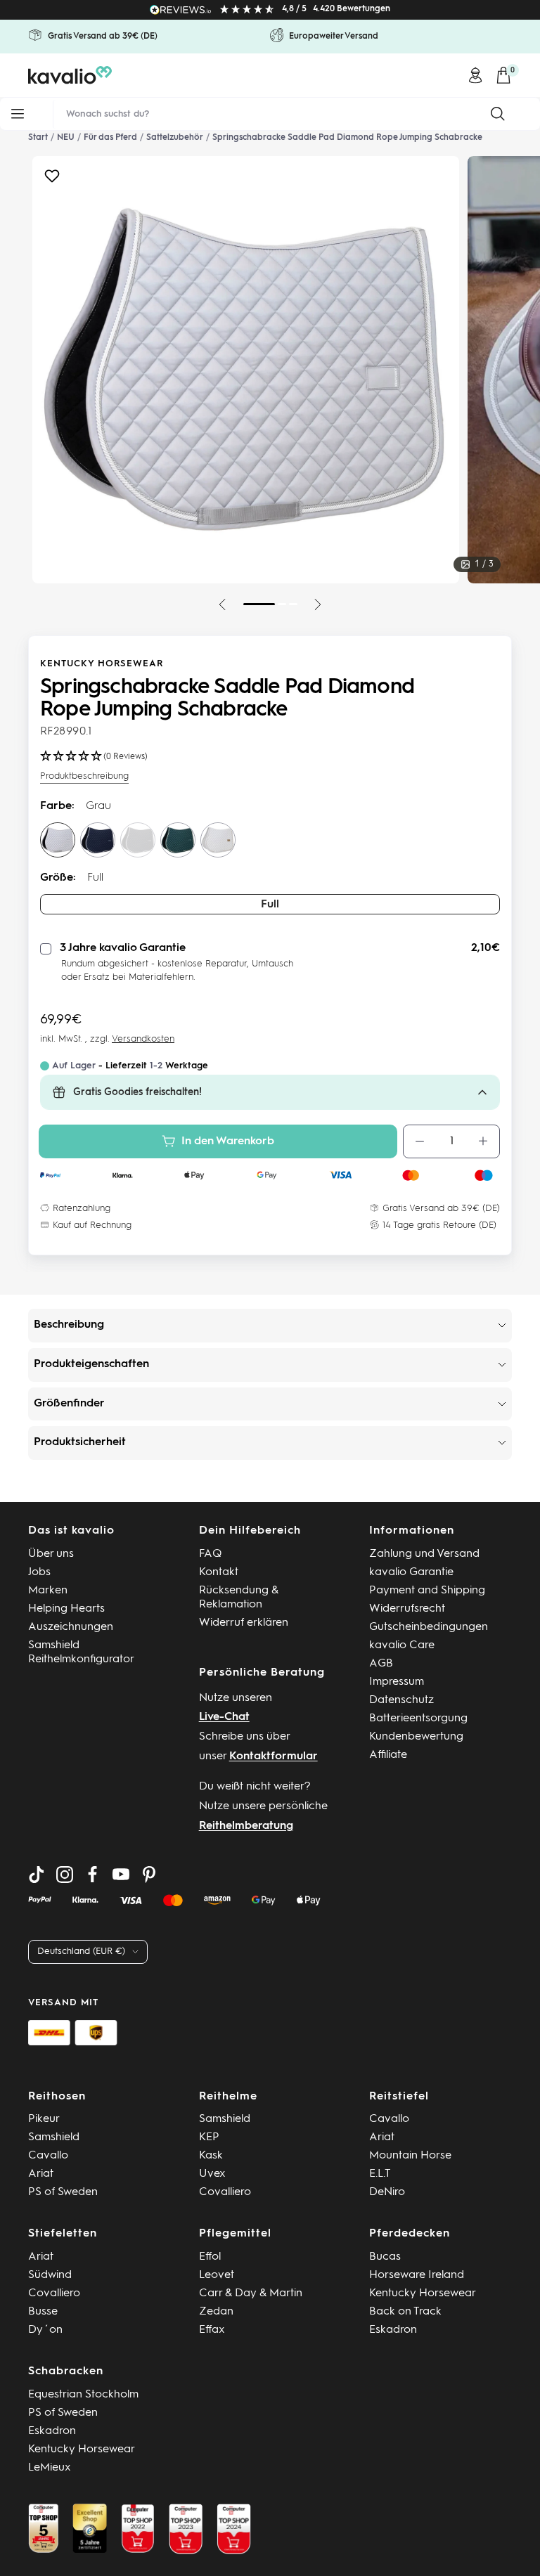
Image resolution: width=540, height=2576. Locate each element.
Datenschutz (401, 1700)
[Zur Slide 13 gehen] (259, 604)
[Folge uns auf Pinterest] (149, 1875)
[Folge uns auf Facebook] (93, 1875)
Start (38, 138)
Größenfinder (69, 1404)
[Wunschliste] (52, 180)
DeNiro (387, 2192)
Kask (211, 2156)
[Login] (475, 75)
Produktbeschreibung (84, 776)
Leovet (217, 2275)
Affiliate (388, 1755)
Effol (210, 2257)
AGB (381, 1664)
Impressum (397, 1682)
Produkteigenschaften (91, 1364)
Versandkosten (143, 1039)
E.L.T (380, 2174)
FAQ (211, 1554)
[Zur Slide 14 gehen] (282, 604)
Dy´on (45, 2330)
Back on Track (405, 2312)
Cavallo (48, 2156)
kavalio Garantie (411, 1572)
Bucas (385, 2257)
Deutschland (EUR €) (81, 1952)
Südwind (50, 2275)
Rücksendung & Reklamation (239, 1598)
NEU (66, 138)
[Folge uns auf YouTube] (121, 1875)
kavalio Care (402, 1645)
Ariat (41, 2174)
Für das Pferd (110, 138)
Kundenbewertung (416, 1737)
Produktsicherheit (80, 1442)
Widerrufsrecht (407, 1609)
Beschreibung (69, 1325)
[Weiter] (318, 604)
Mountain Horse (410, 2156)
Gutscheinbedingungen (429, 1627)
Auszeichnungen (71, 1627)
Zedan (216, 2312)
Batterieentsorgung (418, 1719)
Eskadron (393, 2330)
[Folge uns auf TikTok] (37, 1875)
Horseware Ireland (417, 2275)
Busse (43, 2312)
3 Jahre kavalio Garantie (123, 948)
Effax (212, 2330)
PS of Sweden (63, 2192)
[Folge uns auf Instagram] (65, 1875)
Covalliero (225, 2192)
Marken (48, 1591)
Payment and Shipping (427, 1591)
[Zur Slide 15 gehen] (293, 604)
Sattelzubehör (175, 138)
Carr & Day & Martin (251, 2293)
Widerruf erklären (244, 1623)
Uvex (212, 2174)
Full (270, 905)
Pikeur (44, 2119)
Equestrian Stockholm (83, 2395)
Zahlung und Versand (424, 1554)
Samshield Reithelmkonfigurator (81, 1652)
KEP (209, 2137)
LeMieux (50, 2468)
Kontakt (219, 1572)
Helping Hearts (66, 1609)
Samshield (54, 2137)
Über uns (51, 1554)
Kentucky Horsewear (102, 664)
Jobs (39, 1572)
